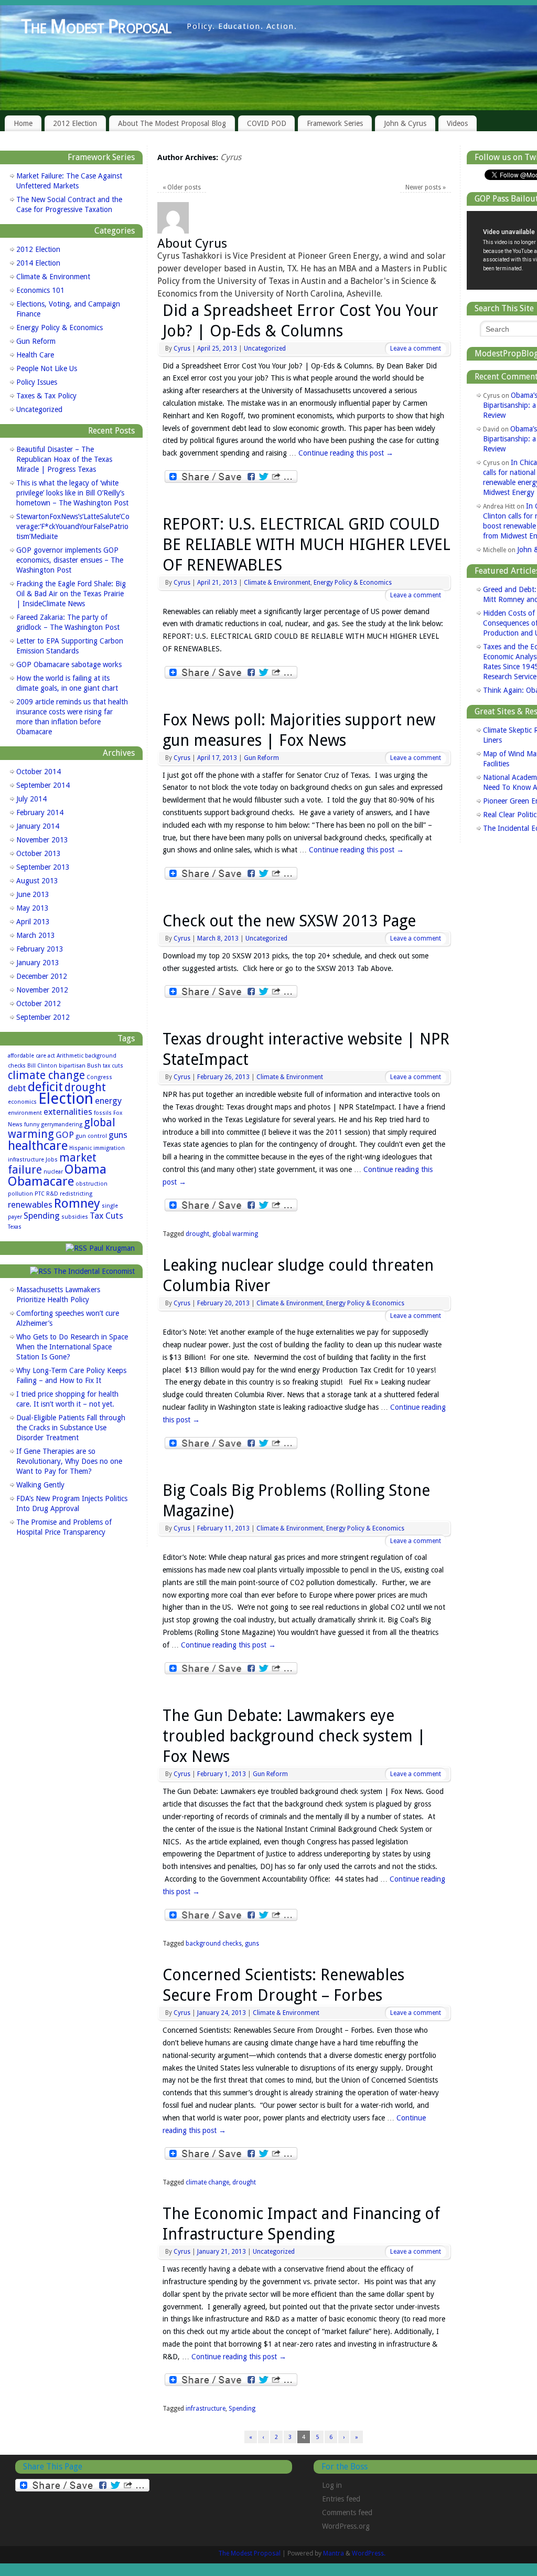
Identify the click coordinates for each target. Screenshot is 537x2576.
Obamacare (41, 1181)
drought (197, 1234)
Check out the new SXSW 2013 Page (289, 921)
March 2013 (36, 935)
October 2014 (39, 772)
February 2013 (40, 949)
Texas (15, 1227)
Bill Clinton (42, 1066)
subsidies (75, 1217)
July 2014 (31, 799)
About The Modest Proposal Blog (172, 123)
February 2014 (40, 812)
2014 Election (38, 263)
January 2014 (38, 826)
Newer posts (426, 187)
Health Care (35, 355)
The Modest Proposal (96, 27)
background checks (214, 1944)
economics (22, 1102)
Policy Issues (37, 382)
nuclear (53, 1172)
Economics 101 (40, 290)
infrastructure (206, 2409)
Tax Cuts (106, 1216)
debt (17, 1088)
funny (32, 1125)
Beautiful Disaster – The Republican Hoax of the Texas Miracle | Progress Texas (64, 459)
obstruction (92, 1184)
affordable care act (31, 1056)
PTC (40, 1194)
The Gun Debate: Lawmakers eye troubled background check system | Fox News (294, 1736)
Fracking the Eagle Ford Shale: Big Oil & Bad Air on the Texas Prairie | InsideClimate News (71, 594)
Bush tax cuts (105, 1066)
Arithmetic (70, 1056)
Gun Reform (261, 758)
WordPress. (369, 2553)
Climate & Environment (277, 583)
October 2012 (39, 1004)
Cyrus (231, 157)
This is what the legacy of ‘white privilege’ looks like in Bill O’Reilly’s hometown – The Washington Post (72, 493)
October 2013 (39, 853)
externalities (68, 1112)
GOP (65, 1135)
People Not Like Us (47, 368)
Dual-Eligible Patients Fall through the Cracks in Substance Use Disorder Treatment (71, 1428)
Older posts (182, 187)
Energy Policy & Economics (353, 583)
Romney (77, 1203)
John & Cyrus (405, 123)
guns (252, 1944)
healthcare (38, 1146)
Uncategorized (265, 349)
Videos (457, 123)
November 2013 (42, 840)
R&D (52, 1194)
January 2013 (38, 963)
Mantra (334, 2553)
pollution (20, 1194)
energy (108, 1101)
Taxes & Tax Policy (46, 396)
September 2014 (43, 785)
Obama (85, 1169)
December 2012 (42, 976)
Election (66, 1099)
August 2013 (37, 881)
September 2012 (43, 1017)
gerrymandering (62, 1125)
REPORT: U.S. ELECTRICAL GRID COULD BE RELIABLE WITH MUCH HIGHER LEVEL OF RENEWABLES (307, 545)
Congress (99, 1077)
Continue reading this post (346, 453)
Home (23, 123)
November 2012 (42, 990)
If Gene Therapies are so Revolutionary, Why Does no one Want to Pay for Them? (69, 1461)
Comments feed (347, 2512)
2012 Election (75, 123)
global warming (235, 1234)
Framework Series (335, 123)
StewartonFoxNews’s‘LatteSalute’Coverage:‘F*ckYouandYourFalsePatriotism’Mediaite (73, 526)
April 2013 (33, 922)
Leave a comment (416, 349)
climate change (207, 2182)
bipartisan (72, 1066)
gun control (91, 1136)
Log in (332, 2485)
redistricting (76, 1194)
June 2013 (33, 894)
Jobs (52, 1160)
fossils (103, 1113)
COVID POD (267, 123)
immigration (109, 1148)
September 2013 (43, 867)
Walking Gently (40, 1485)
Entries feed (341, 2499)
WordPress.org (346, 2526)
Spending (242, 2409)
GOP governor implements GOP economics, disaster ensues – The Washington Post (70, 560)
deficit (45, 1087)
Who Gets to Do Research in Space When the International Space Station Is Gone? (72, 1347)
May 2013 (33, 908)
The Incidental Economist (94, 1271)
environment (25, 1113)
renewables (30, 1205)
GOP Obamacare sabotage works (69, 664)
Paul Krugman (112, 1248)
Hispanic (80, 1148)
